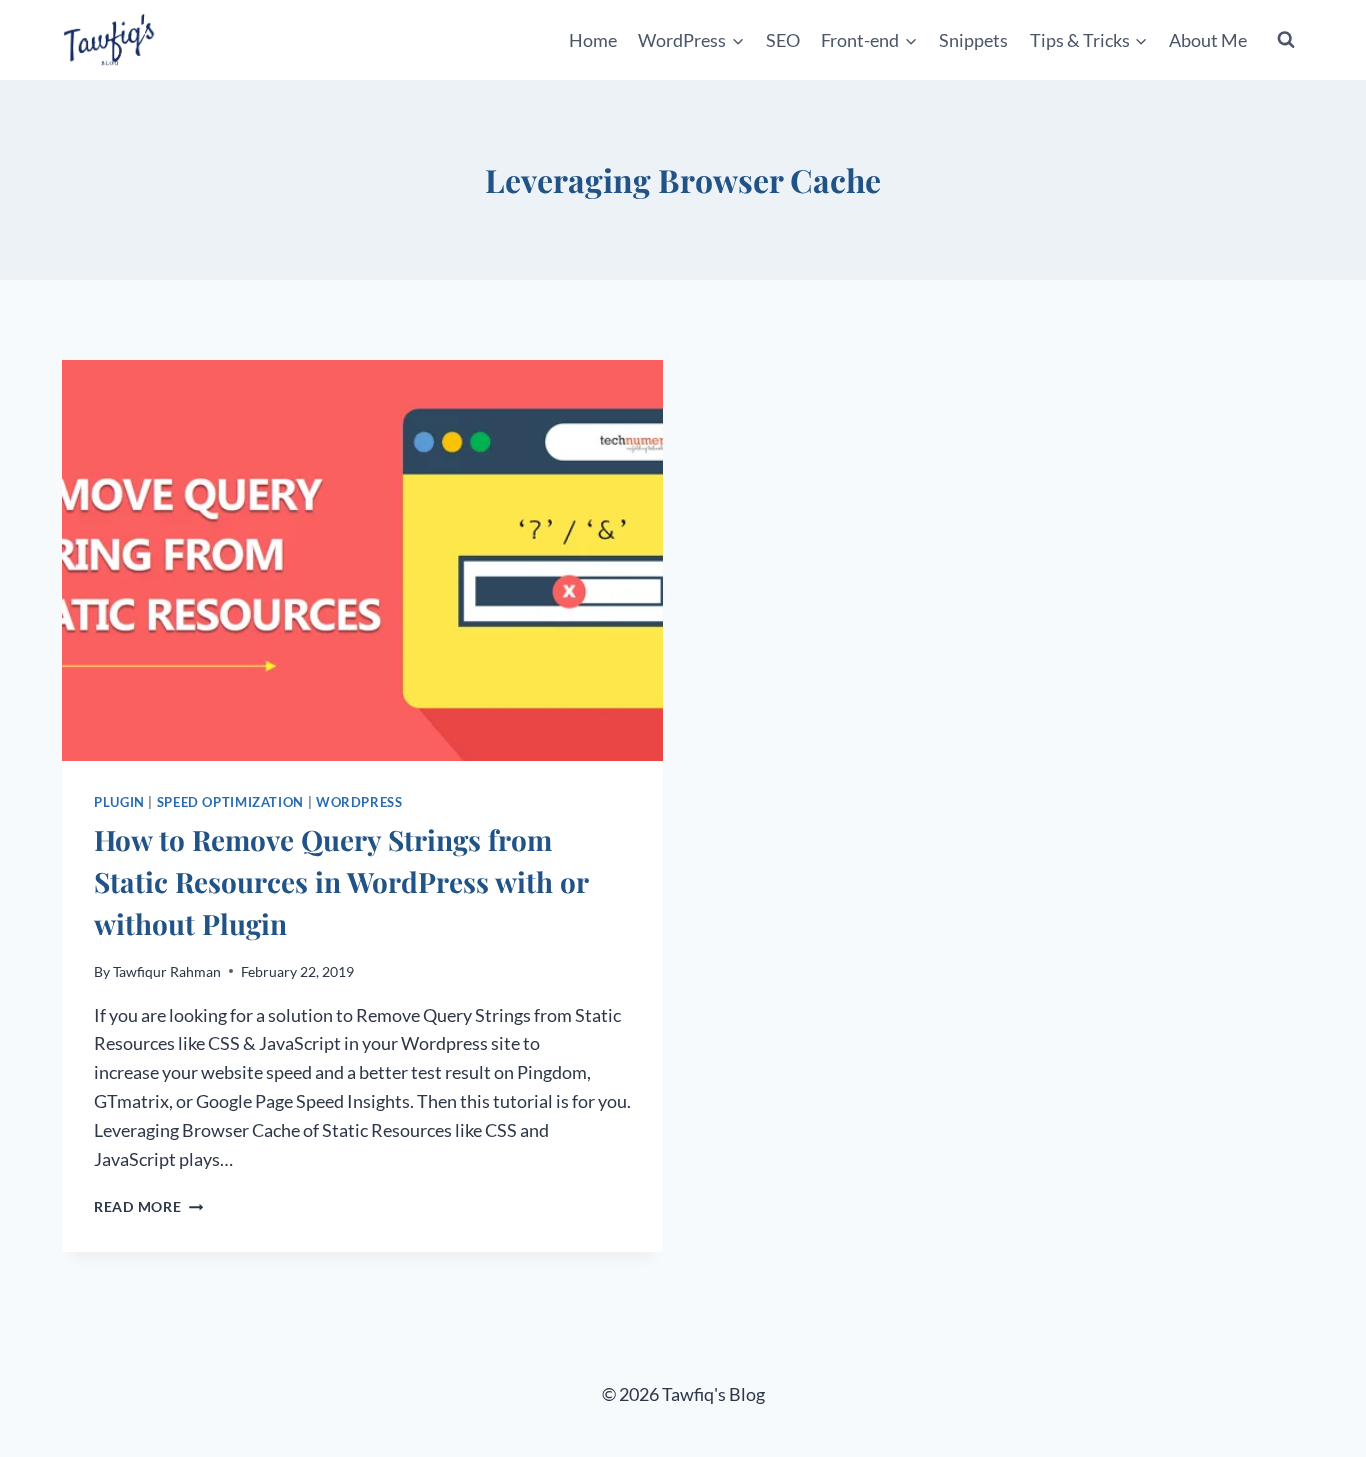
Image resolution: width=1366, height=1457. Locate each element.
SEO (783, 40)
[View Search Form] (1286, 40)
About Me (1208, 40)
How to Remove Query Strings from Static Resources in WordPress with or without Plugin (341, 881)
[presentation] (362, 560)
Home (593, 40)
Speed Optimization (230, 802)
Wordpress (359, 802)
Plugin (119, 802)
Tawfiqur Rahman (167, 971)
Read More (148, 1206)
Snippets (973, 40)
